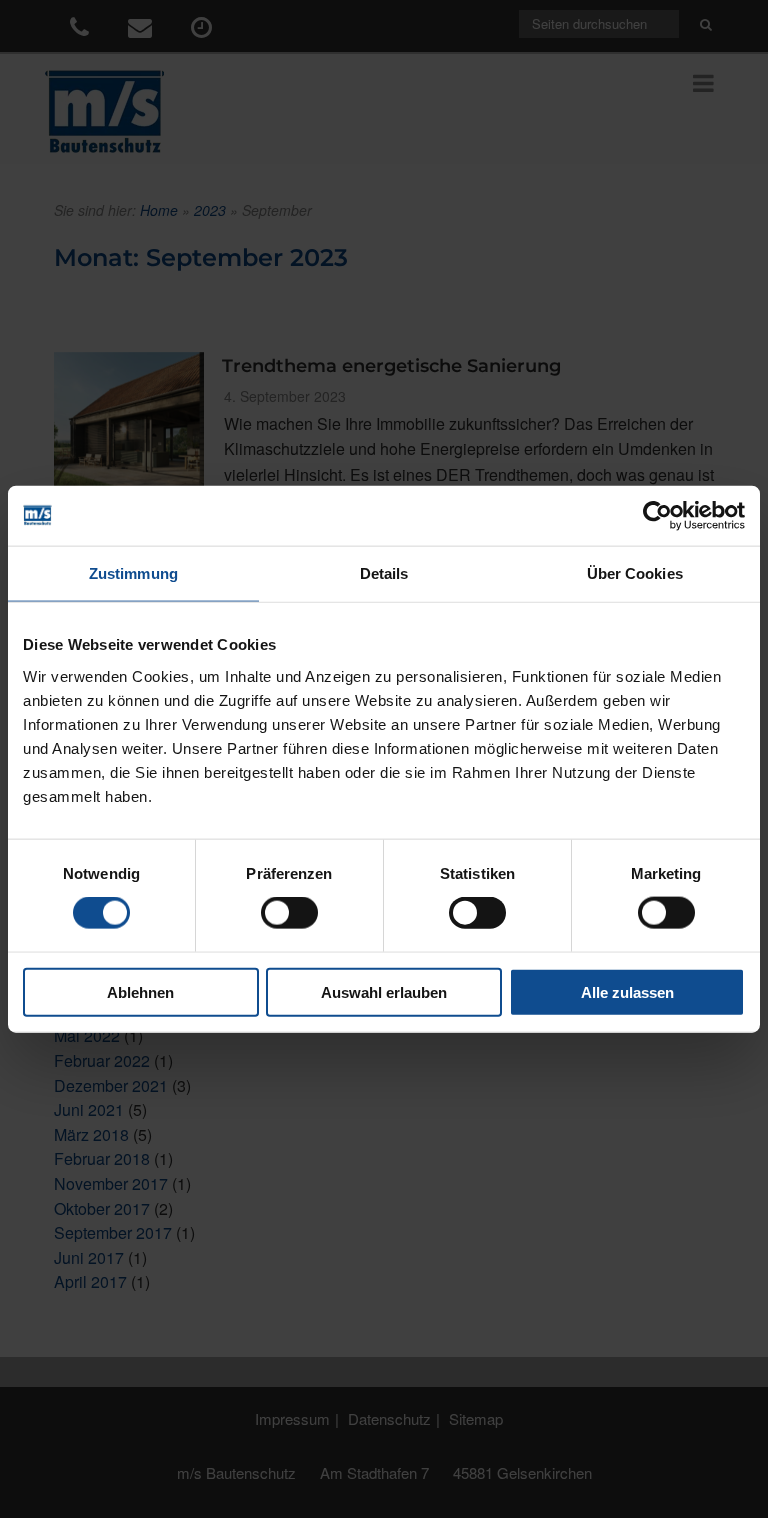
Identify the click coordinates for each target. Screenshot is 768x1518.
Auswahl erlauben (384, 991)
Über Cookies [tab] (635, 573)
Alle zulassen (627, 991)
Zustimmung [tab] (133, 573)
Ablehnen (140, 991)
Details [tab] (384, 573)
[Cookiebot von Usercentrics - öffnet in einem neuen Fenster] (657, 516)
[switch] (289, 913)
